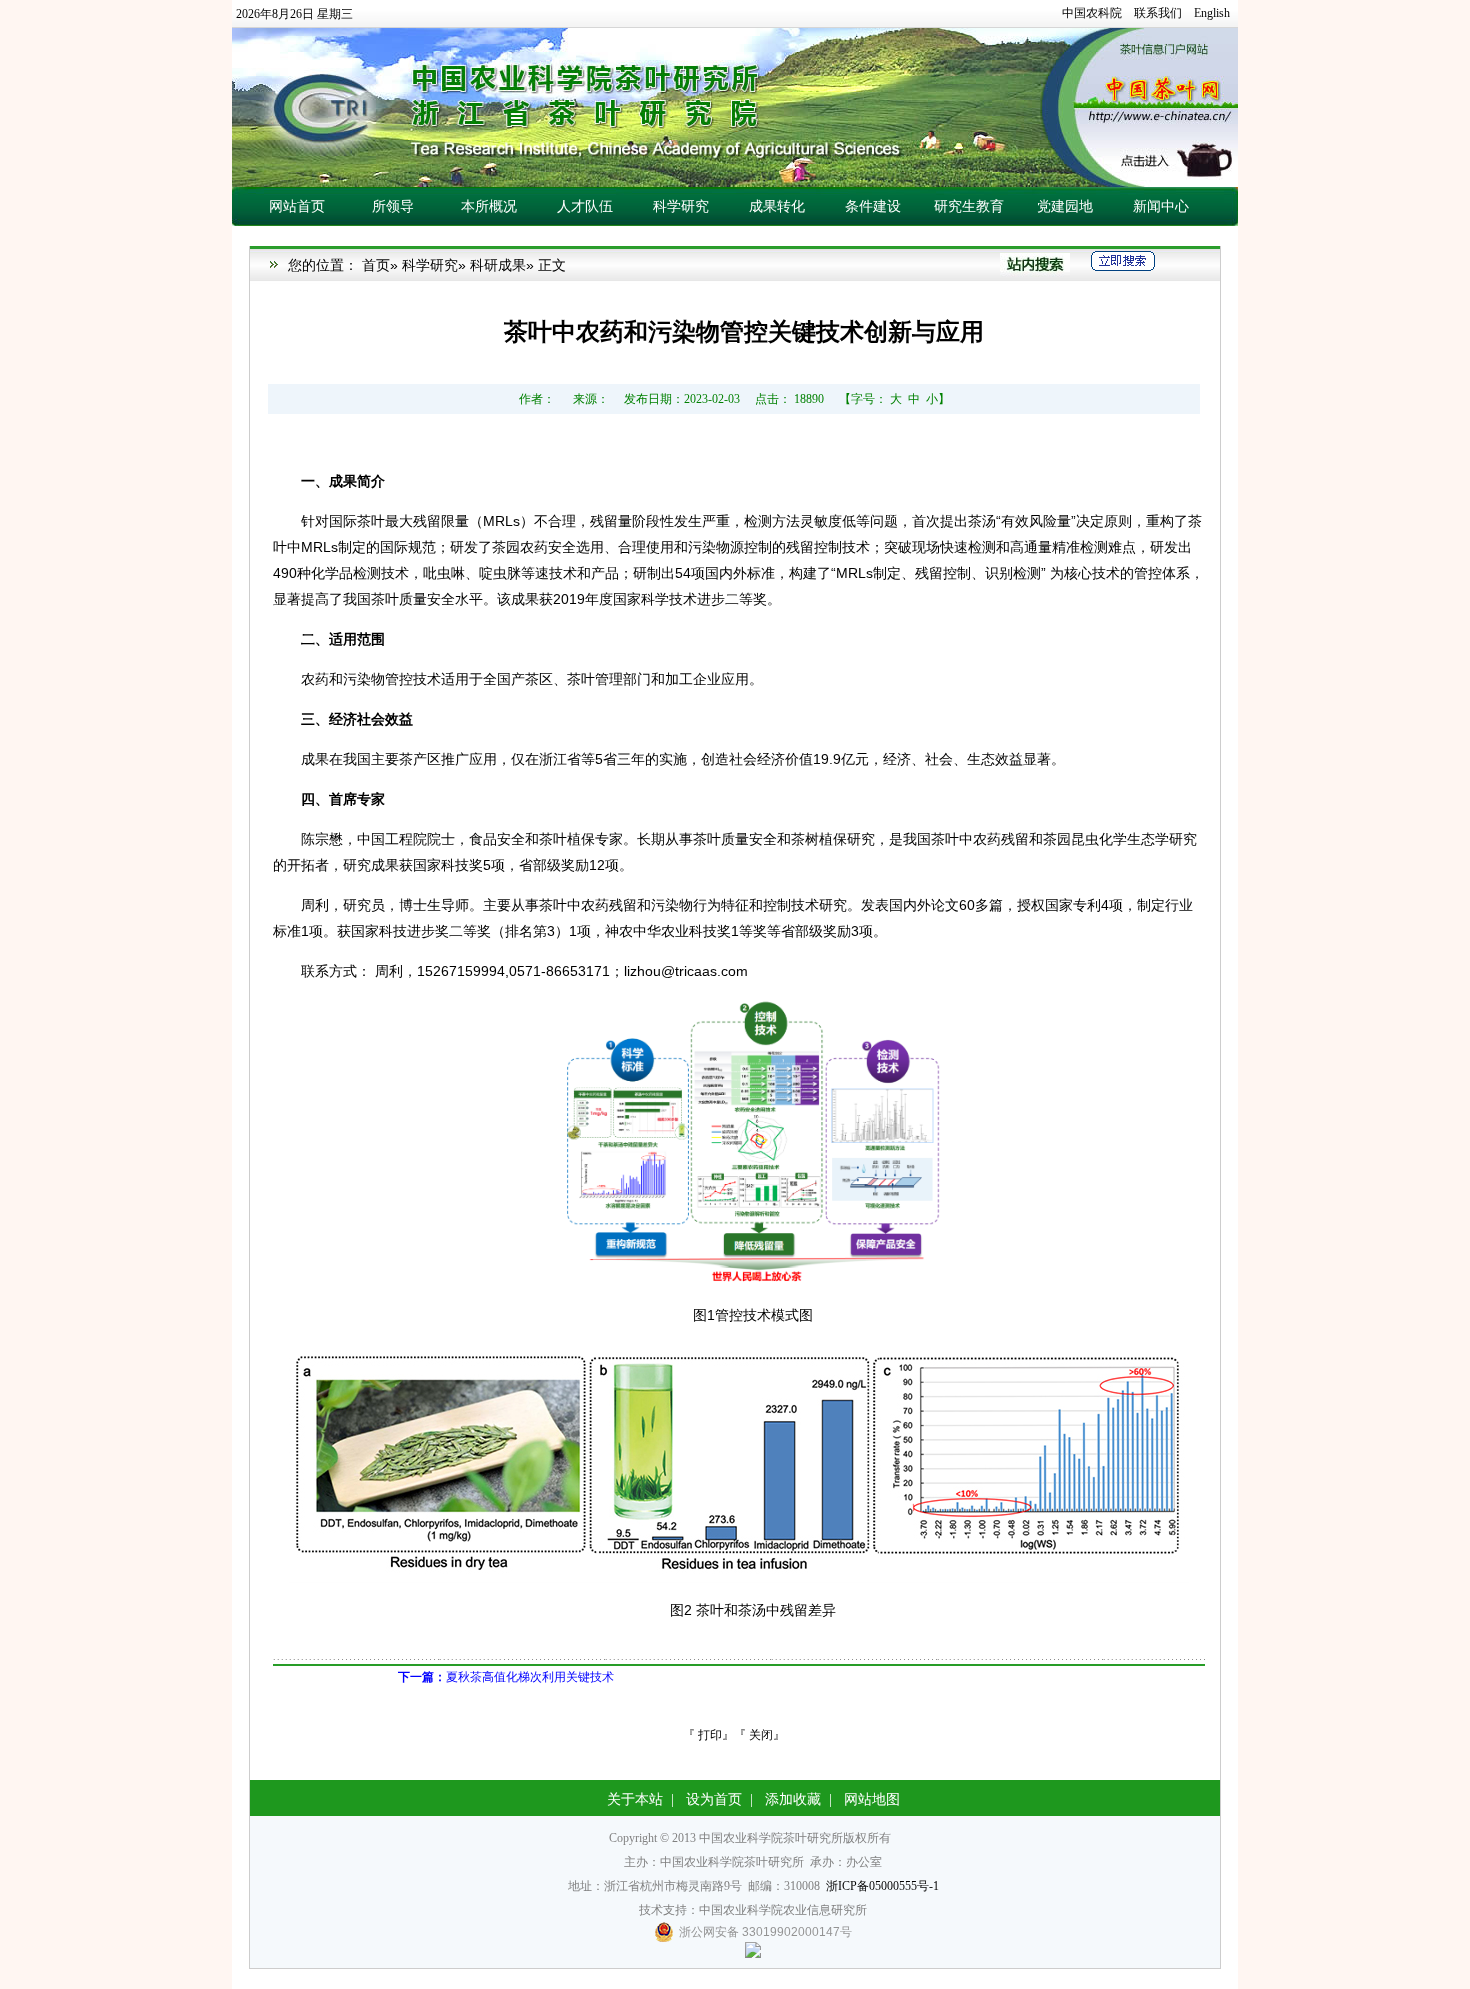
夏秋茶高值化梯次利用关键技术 (506, 1677)
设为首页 (714, 1799)
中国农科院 (1092, 13)
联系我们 (1158, 13)
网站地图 (872, 1799)
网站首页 (297, 206)
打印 (710, 1735)
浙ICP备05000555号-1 (882, 1886)
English (1212, 13)
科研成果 (498, 265)
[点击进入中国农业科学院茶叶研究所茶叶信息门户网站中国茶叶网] (735, 107)
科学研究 (430, 265)
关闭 (761, 1735)
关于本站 (635, 1799)
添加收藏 (793, 1799)
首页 (376, 265)
